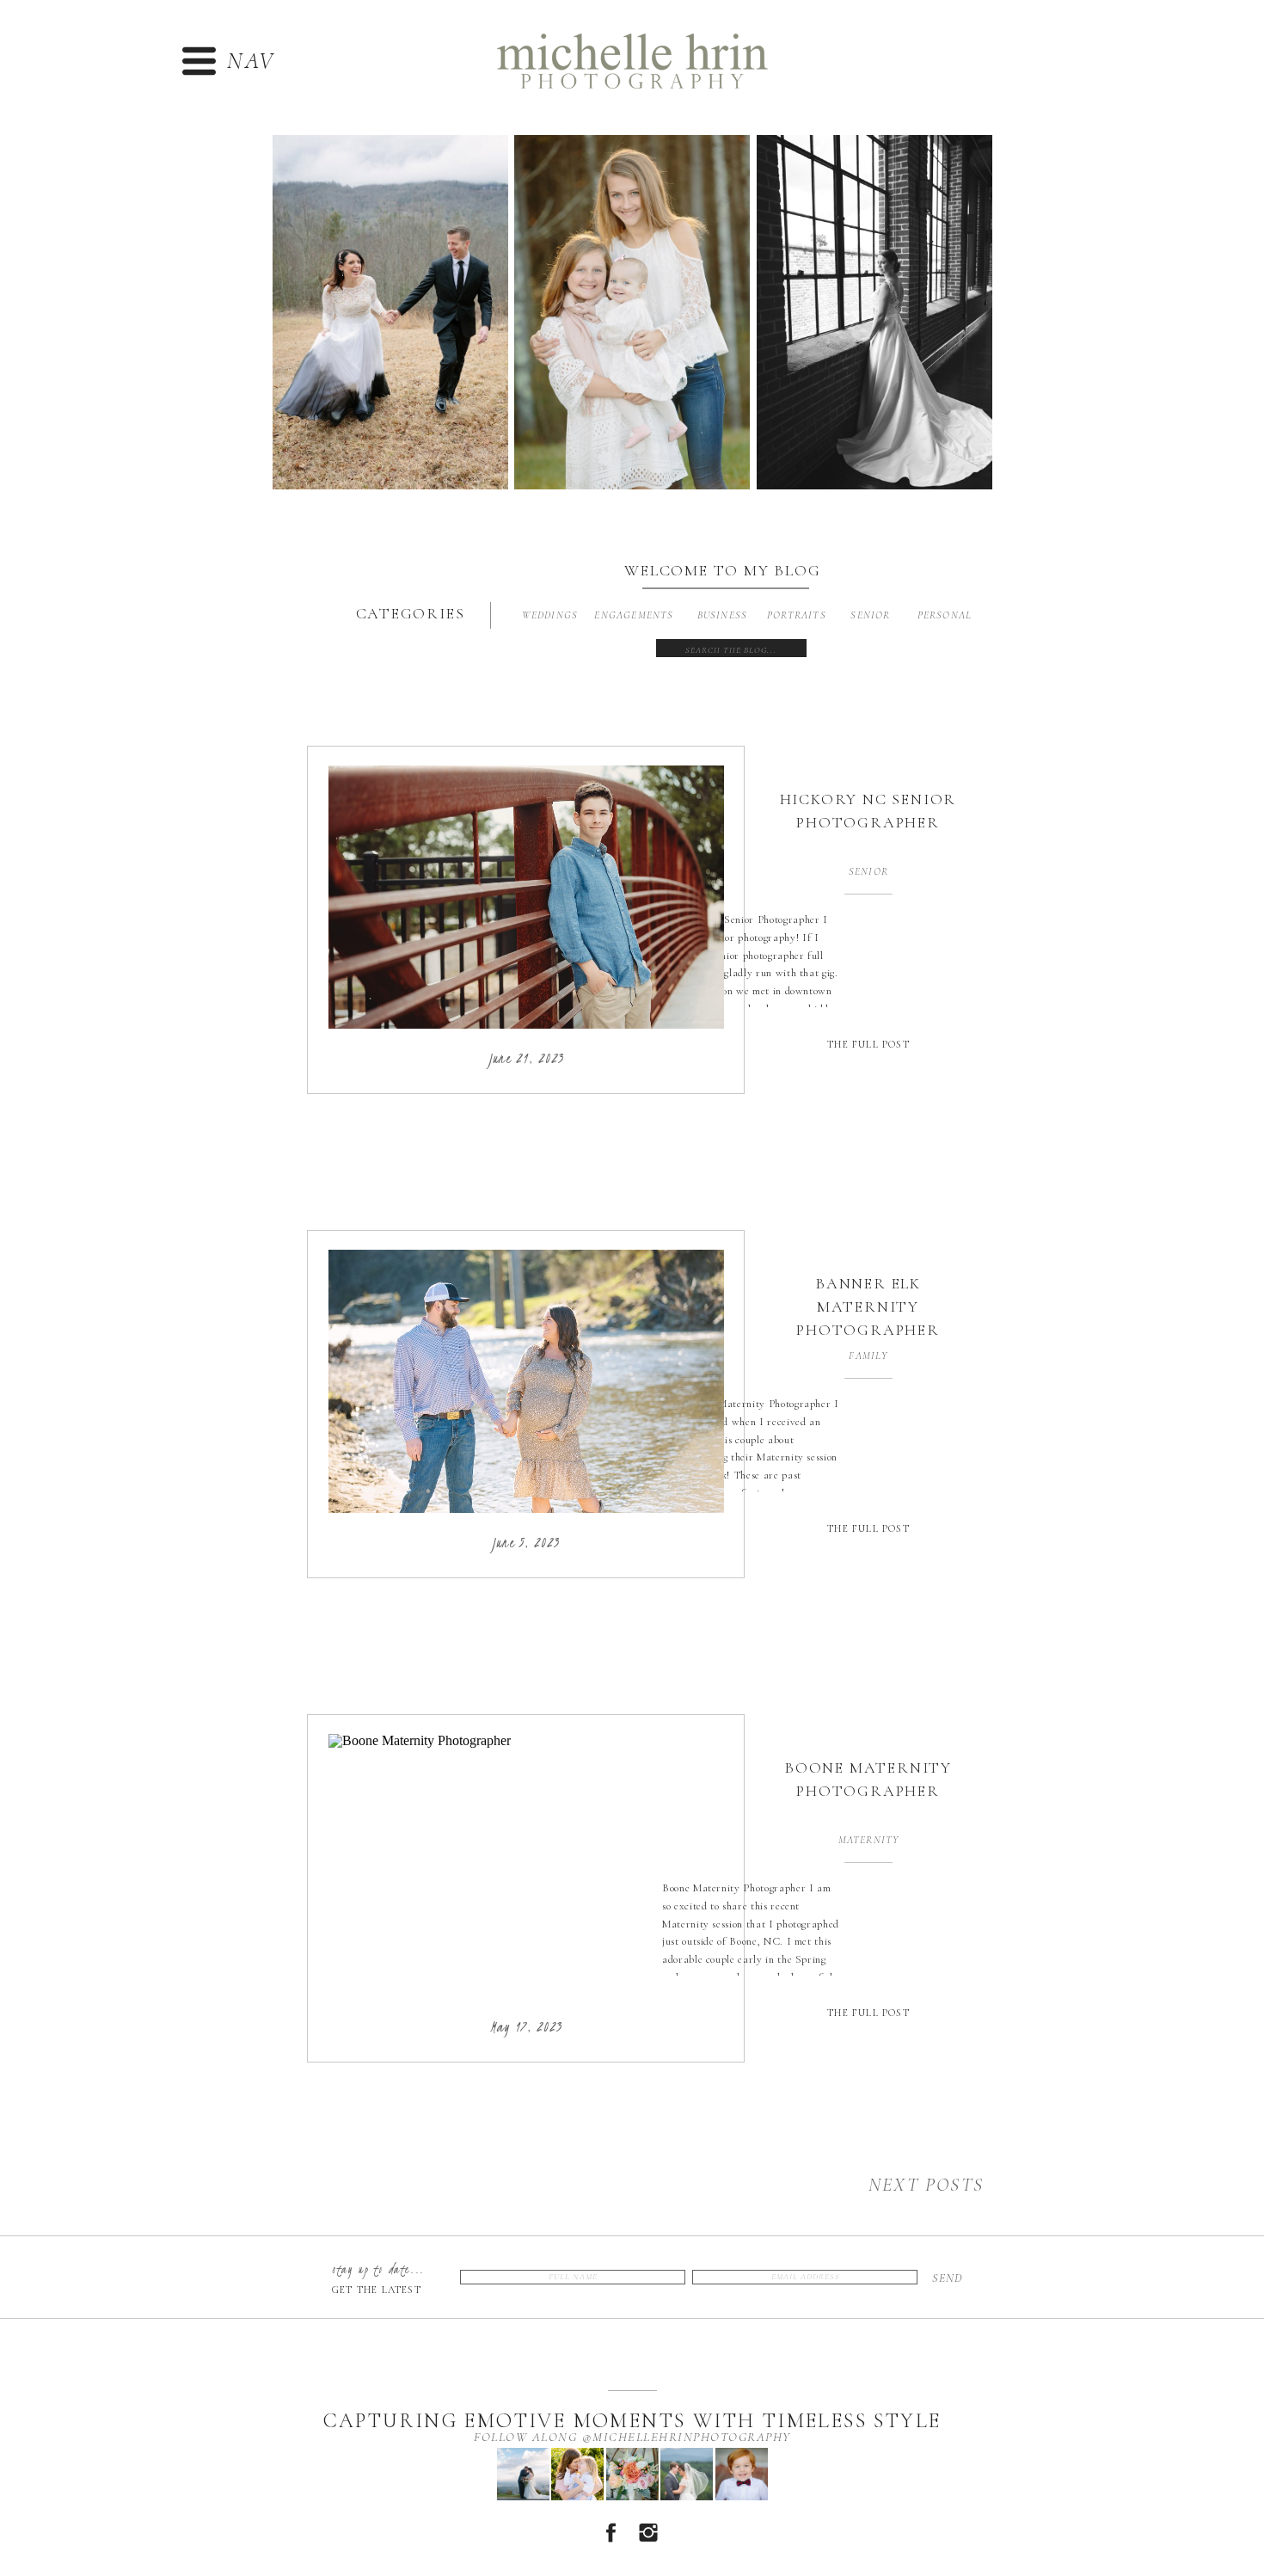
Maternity (869, 1840)
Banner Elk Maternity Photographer (868, 1306)
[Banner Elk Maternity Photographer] (526, 1381)
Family (868, 1356)
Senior (868, 871)
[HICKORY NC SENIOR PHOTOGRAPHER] (526, 897)
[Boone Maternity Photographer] (526, 1866)
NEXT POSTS (926, 2185)
